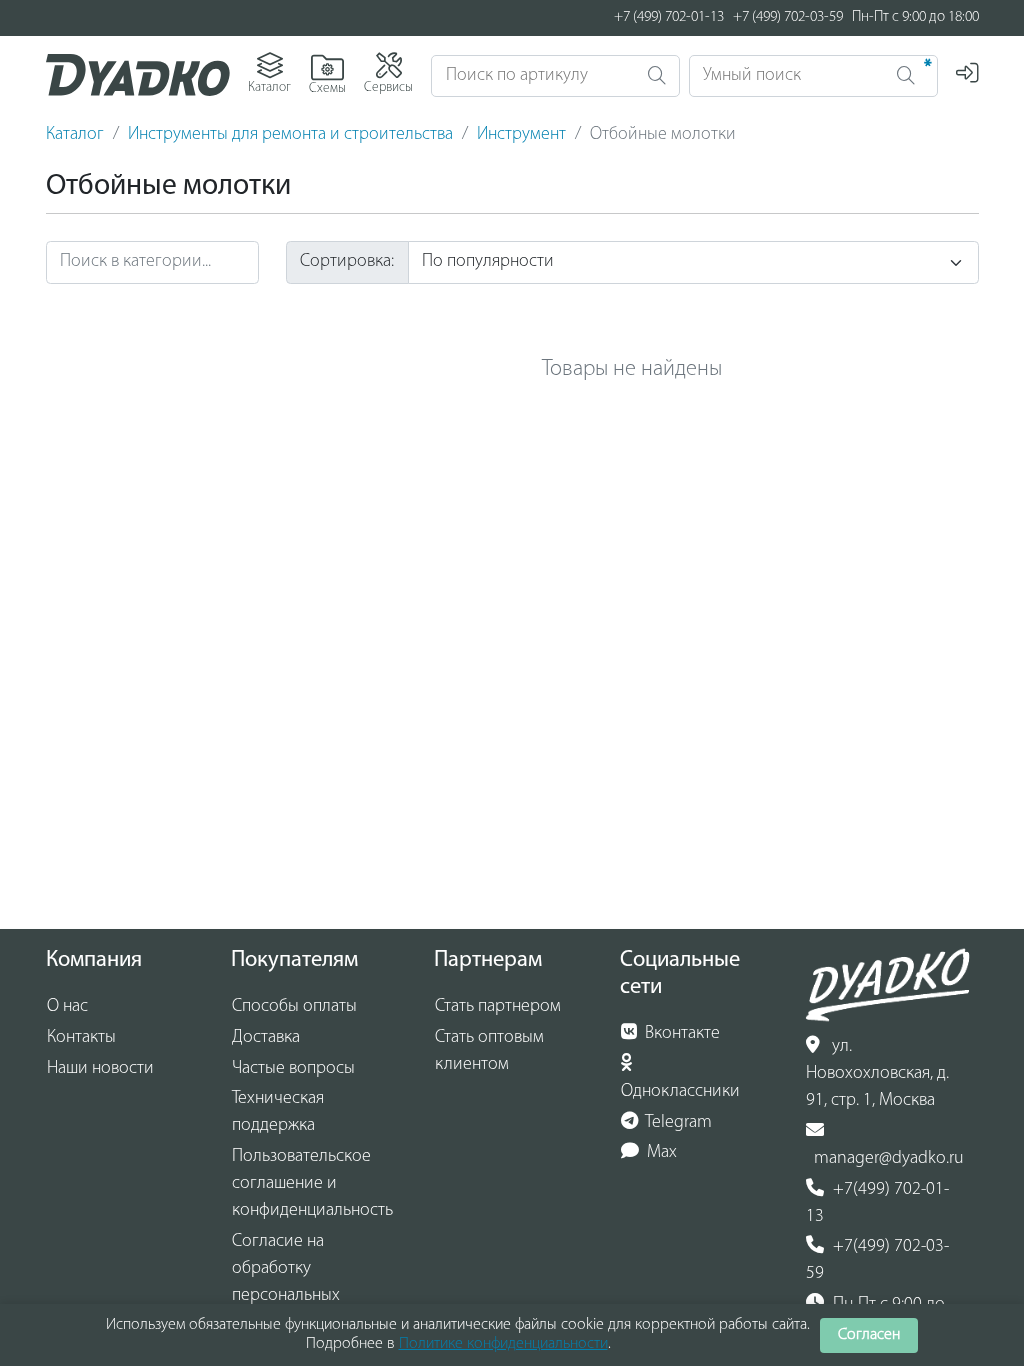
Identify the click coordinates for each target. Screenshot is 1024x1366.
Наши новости (100, 1069)
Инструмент (521, 135)
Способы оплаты (294, 1007)
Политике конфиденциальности (503, 1344)
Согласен (869, 1335)
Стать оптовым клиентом (489, 1051)
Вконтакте (680, 1034)
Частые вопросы (293, 1069)
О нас (67, 1007)
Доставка (266, 1038)
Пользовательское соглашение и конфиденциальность (312, 1184)
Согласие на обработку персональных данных (286, 1282)
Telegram (677, 1123)
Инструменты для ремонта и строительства (290, 135)
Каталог (75, 135)
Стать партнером (498, 1007)
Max (660, 1153)
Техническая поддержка (278, 1112)
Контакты (81, 1038)
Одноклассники (680, 1092)
